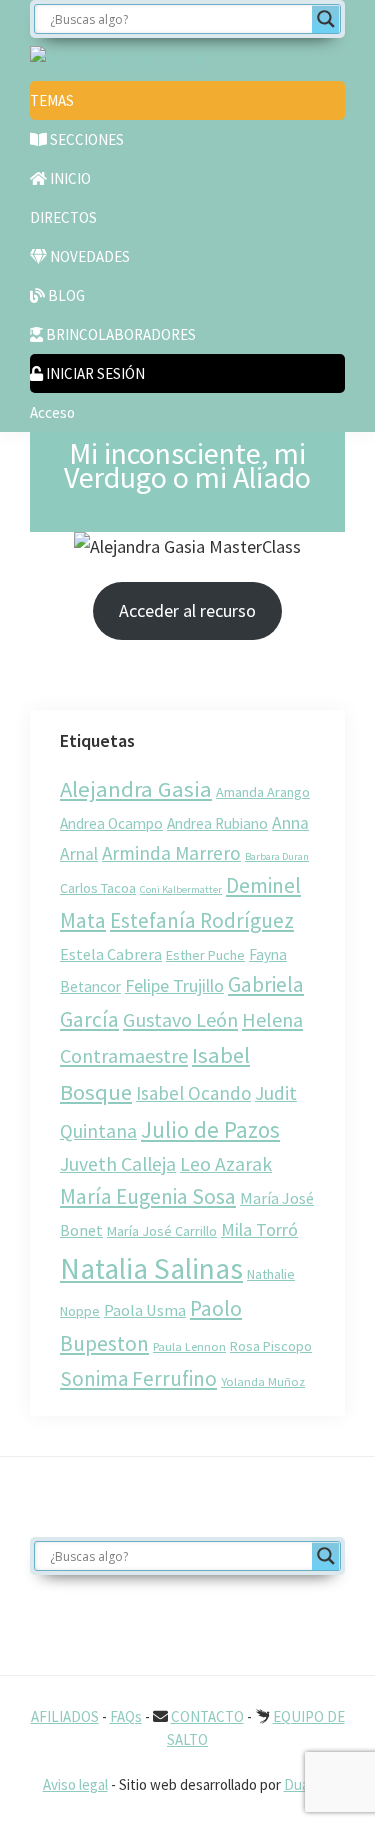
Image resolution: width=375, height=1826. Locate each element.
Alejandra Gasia (136, 789)
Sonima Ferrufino (138, 1378)
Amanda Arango (263, 792)
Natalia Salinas (151, 1268)
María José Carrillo (162, 1231)
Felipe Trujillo (174, 985)
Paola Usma (145, 1310)
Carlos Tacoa (98, 888)
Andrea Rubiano (217, 823)
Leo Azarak (226, 1164)
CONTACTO (207, 1716)
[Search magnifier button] (326, 19)
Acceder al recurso (187, 610)
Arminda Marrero (171, 853)
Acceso (52, 412)
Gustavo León (180, 1019)
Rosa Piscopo (271, 1346)
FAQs (126, 1716)
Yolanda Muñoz (263, 1381)
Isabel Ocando (193, 1093)
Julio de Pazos (210, 1129)
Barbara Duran (277, 856)
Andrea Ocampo (111, 823)
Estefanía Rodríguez (202, 920)
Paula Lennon (189, 1346)
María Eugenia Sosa (148, 1196)
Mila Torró (259, 1229)
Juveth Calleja (118, 1164)
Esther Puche (205, 955)
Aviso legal (75, 1784)
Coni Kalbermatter (181, 889)
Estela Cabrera (111, 954)
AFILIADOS (65, 1716)
